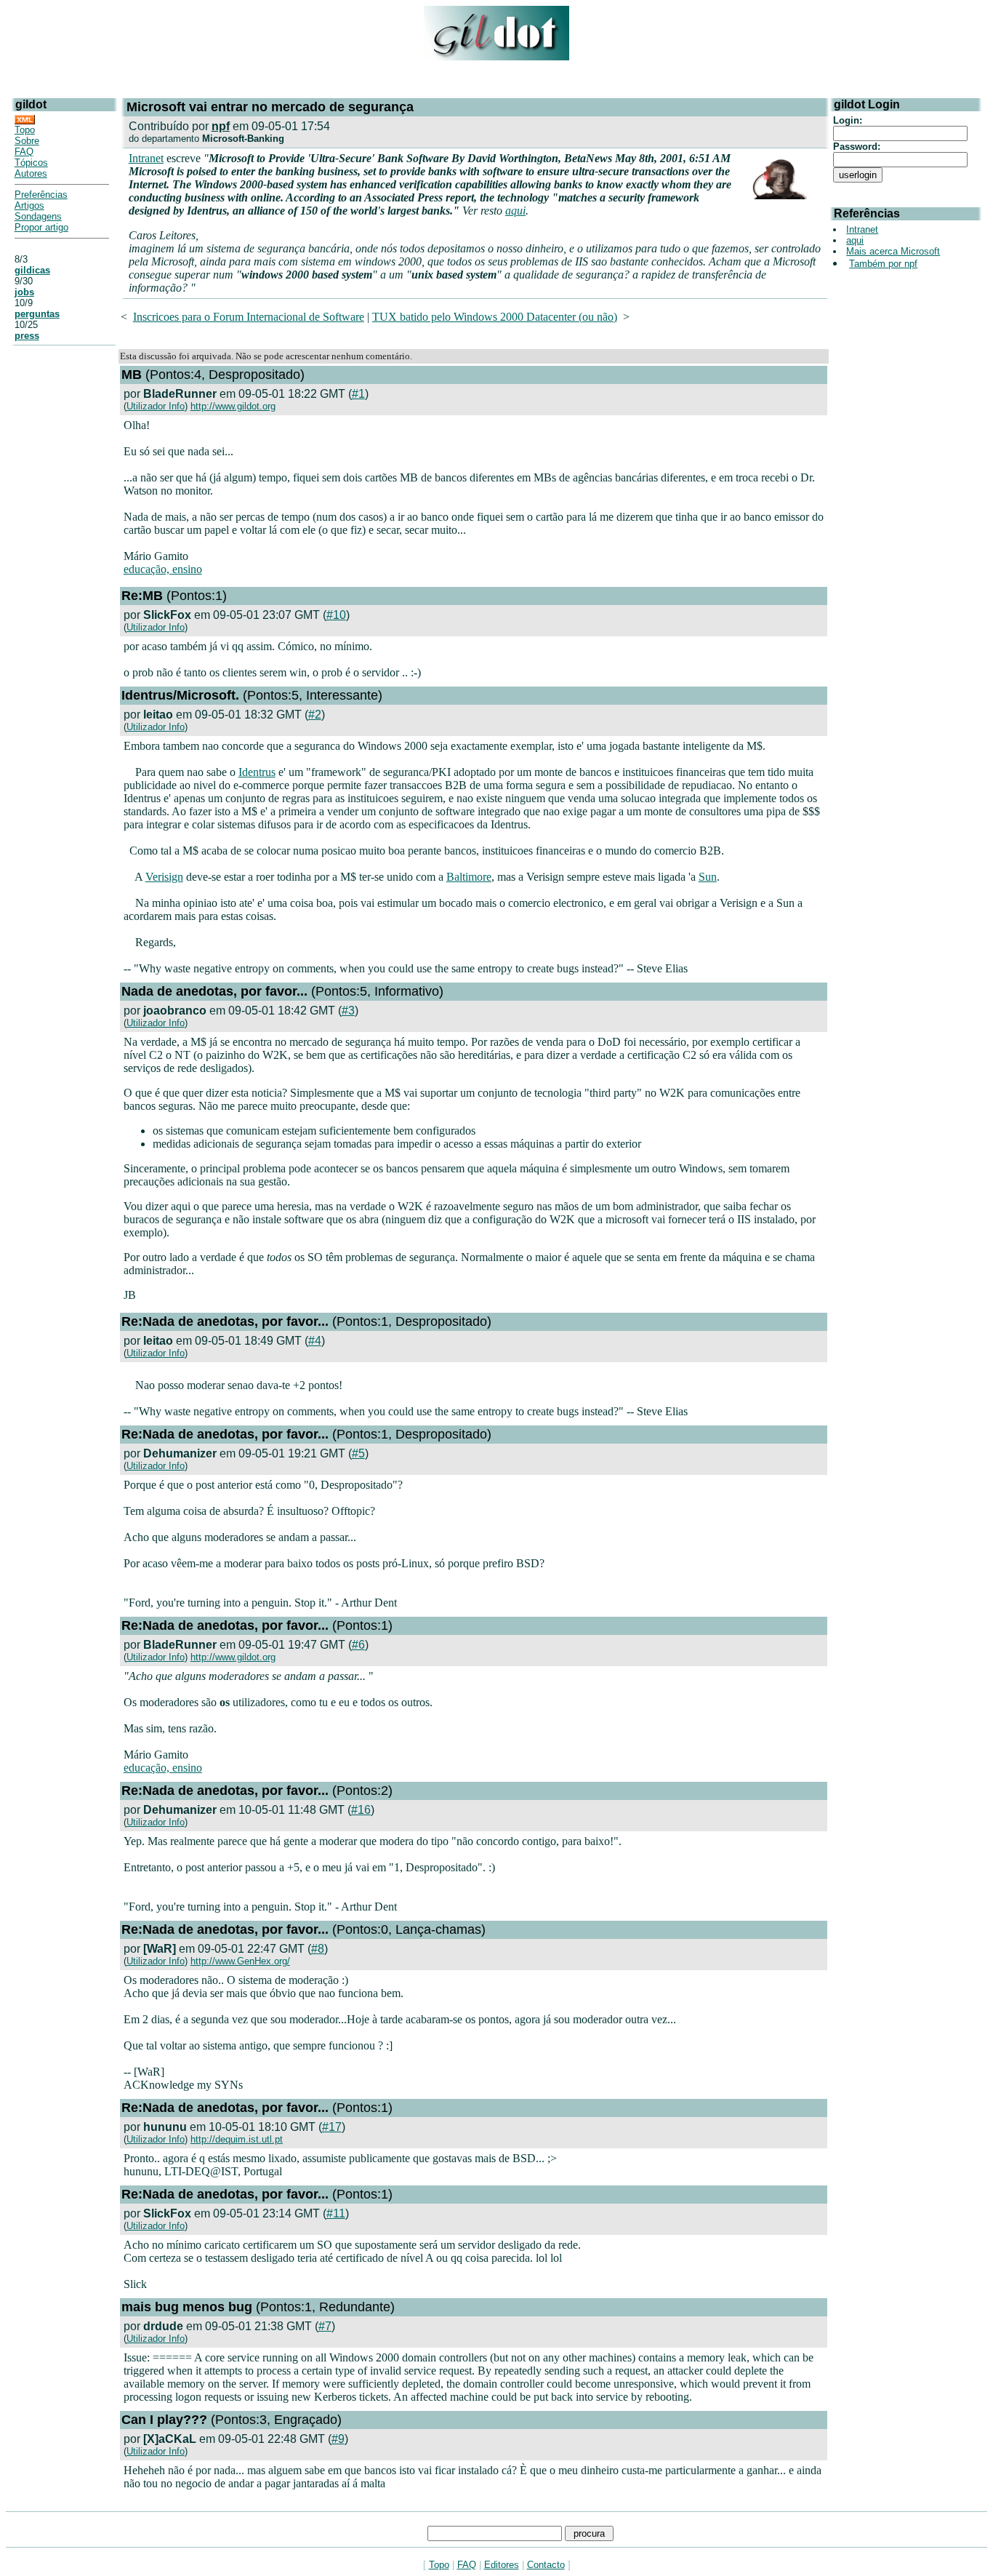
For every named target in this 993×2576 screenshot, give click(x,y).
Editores (502, 2565)
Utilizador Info (156, 406)
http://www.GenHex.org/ (240, 1961)
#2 (315, 715)
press (27, 336)
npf (221, 126)
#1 (358, 394)
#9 (338, 2439)
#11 (336, 2213)
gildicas (32, 270)
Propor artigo (41, 227)
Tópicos (31, 163)
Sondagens (38, 216)
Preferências (41, 195)
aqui (515, 211)
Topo (25, 130)
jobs (24, 292)
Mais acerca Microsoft (893, 251)
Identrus (257, 772)
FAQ (24, 152)
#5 (358, 1453)
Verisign (164, 877)
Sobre (27, 141)
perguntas (37, 314)
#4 (315, 1341)
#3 (348, 1011)
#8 (318, 1949)
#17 (332, 2127)
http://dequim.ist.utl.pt (237, 2139)
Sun (708, 877)
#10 (336, 615)
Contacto (546, 2565)
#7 (325, 2326)
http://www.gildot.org (233, 406)
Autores (31, 173)
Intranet (146, 158)
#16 (361, 1810)
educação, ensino (163, 569)
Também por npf (883, 264)
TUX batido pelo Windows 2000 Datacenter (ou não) (495, 317)
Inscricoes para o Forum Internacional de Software (249, 317)
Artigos (29, 205)
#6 (358, 1645)
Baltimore (469, 877)
